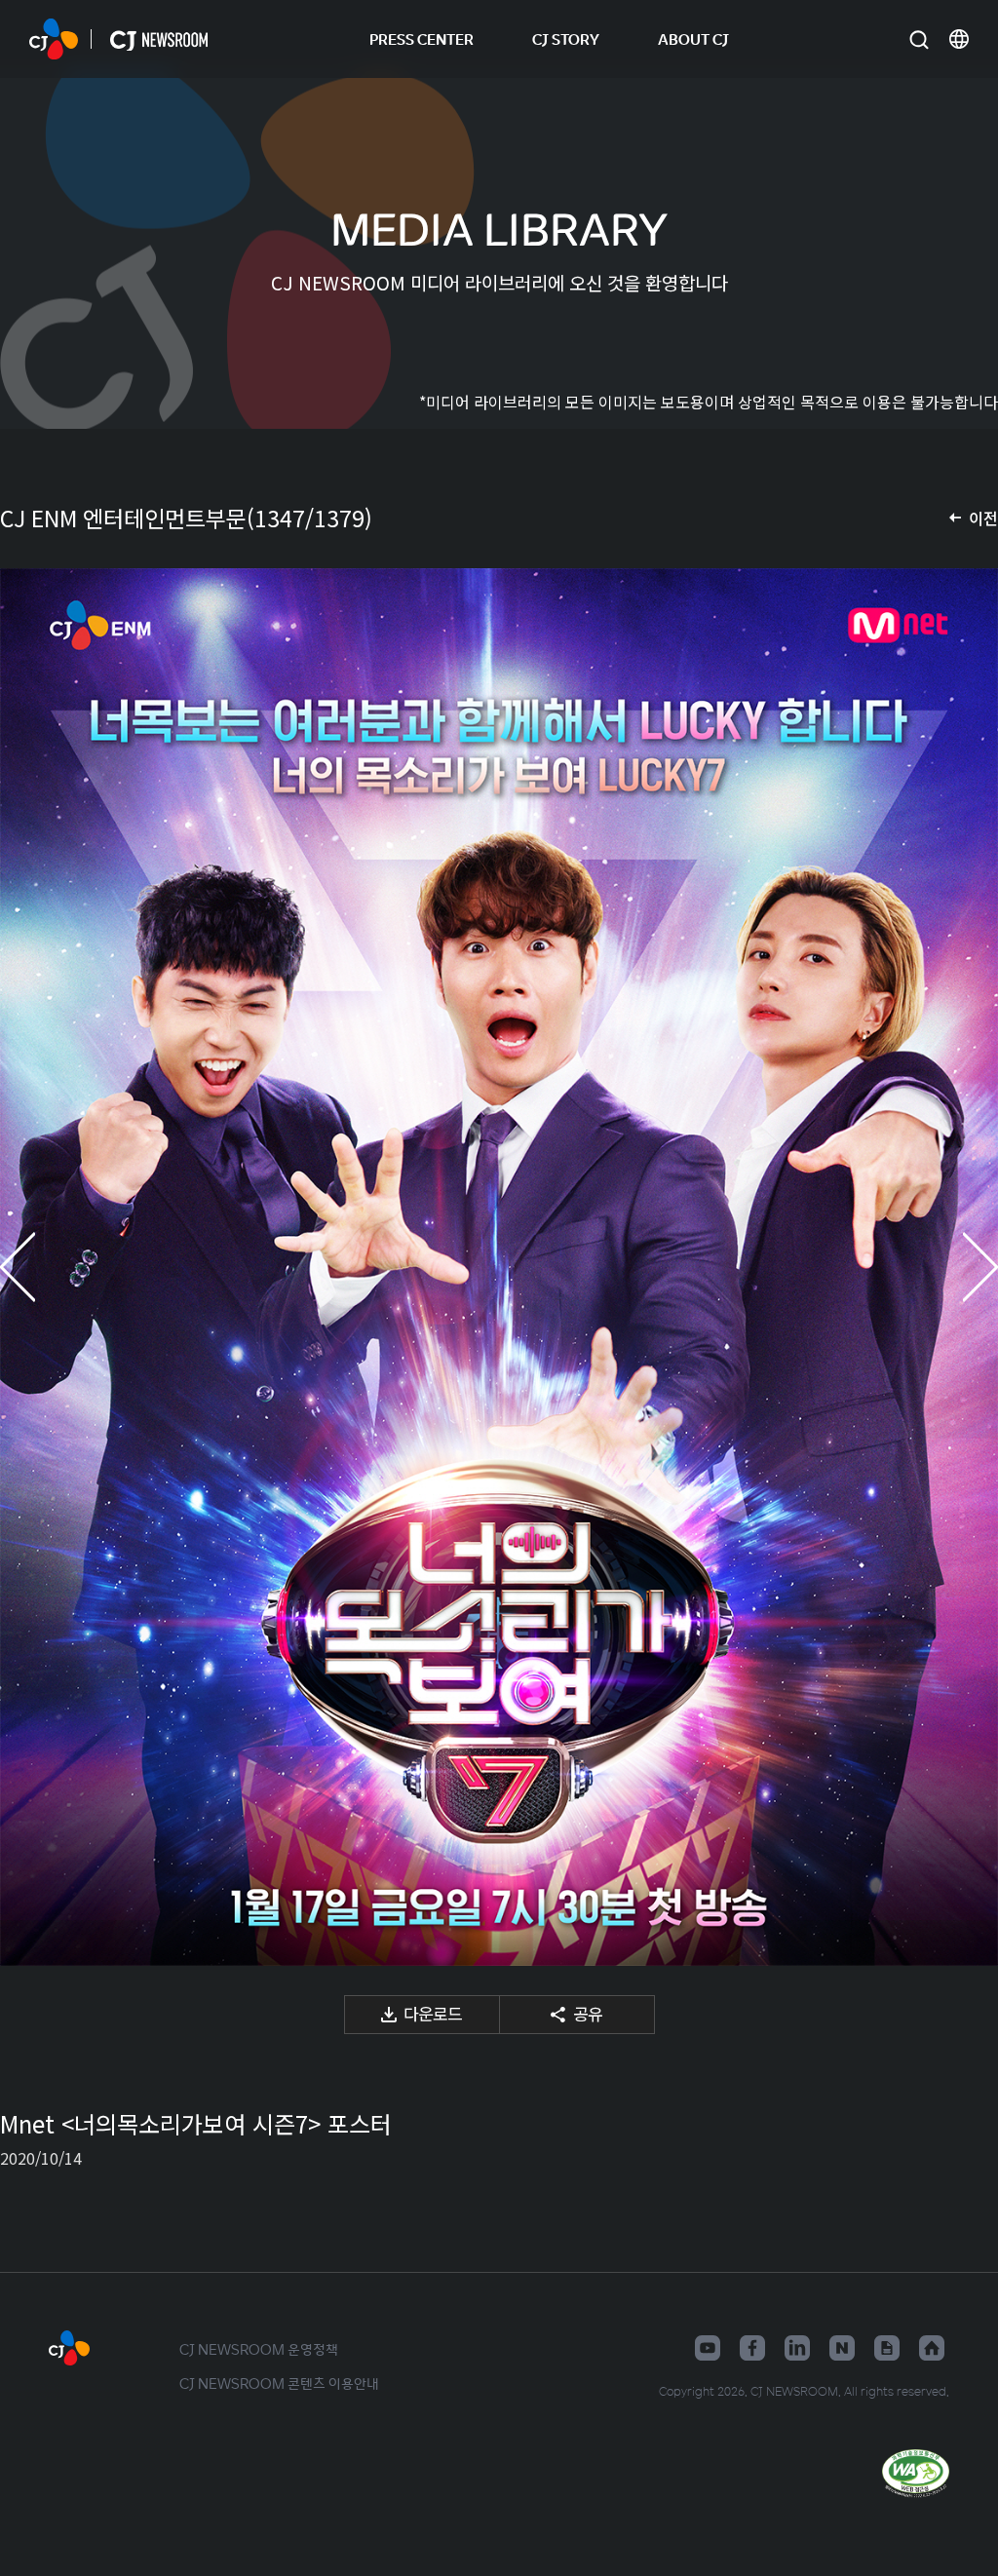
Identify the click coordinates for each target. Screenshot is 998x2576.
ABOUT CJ (693, 38)
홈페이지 (932, 2348)
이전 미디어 (39, 1267)
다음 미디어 (959, 1267)
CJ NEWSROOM (54, 39)
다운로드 (433, 2013)
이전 (983, 518)
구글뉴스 (887, 2348)
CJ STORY (566, 38)
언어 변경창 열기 (959, 39)
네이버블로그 (842, 2348)
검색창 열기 (919, 39)
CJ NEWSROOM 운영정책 (259, 2349)
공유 (588, 2013)
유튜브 (708, 2348)
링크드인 (797, 2348)
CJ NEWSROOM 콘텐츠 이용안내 (279, 2383)
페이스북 (752, 2348)
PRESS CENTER (422, 38)
